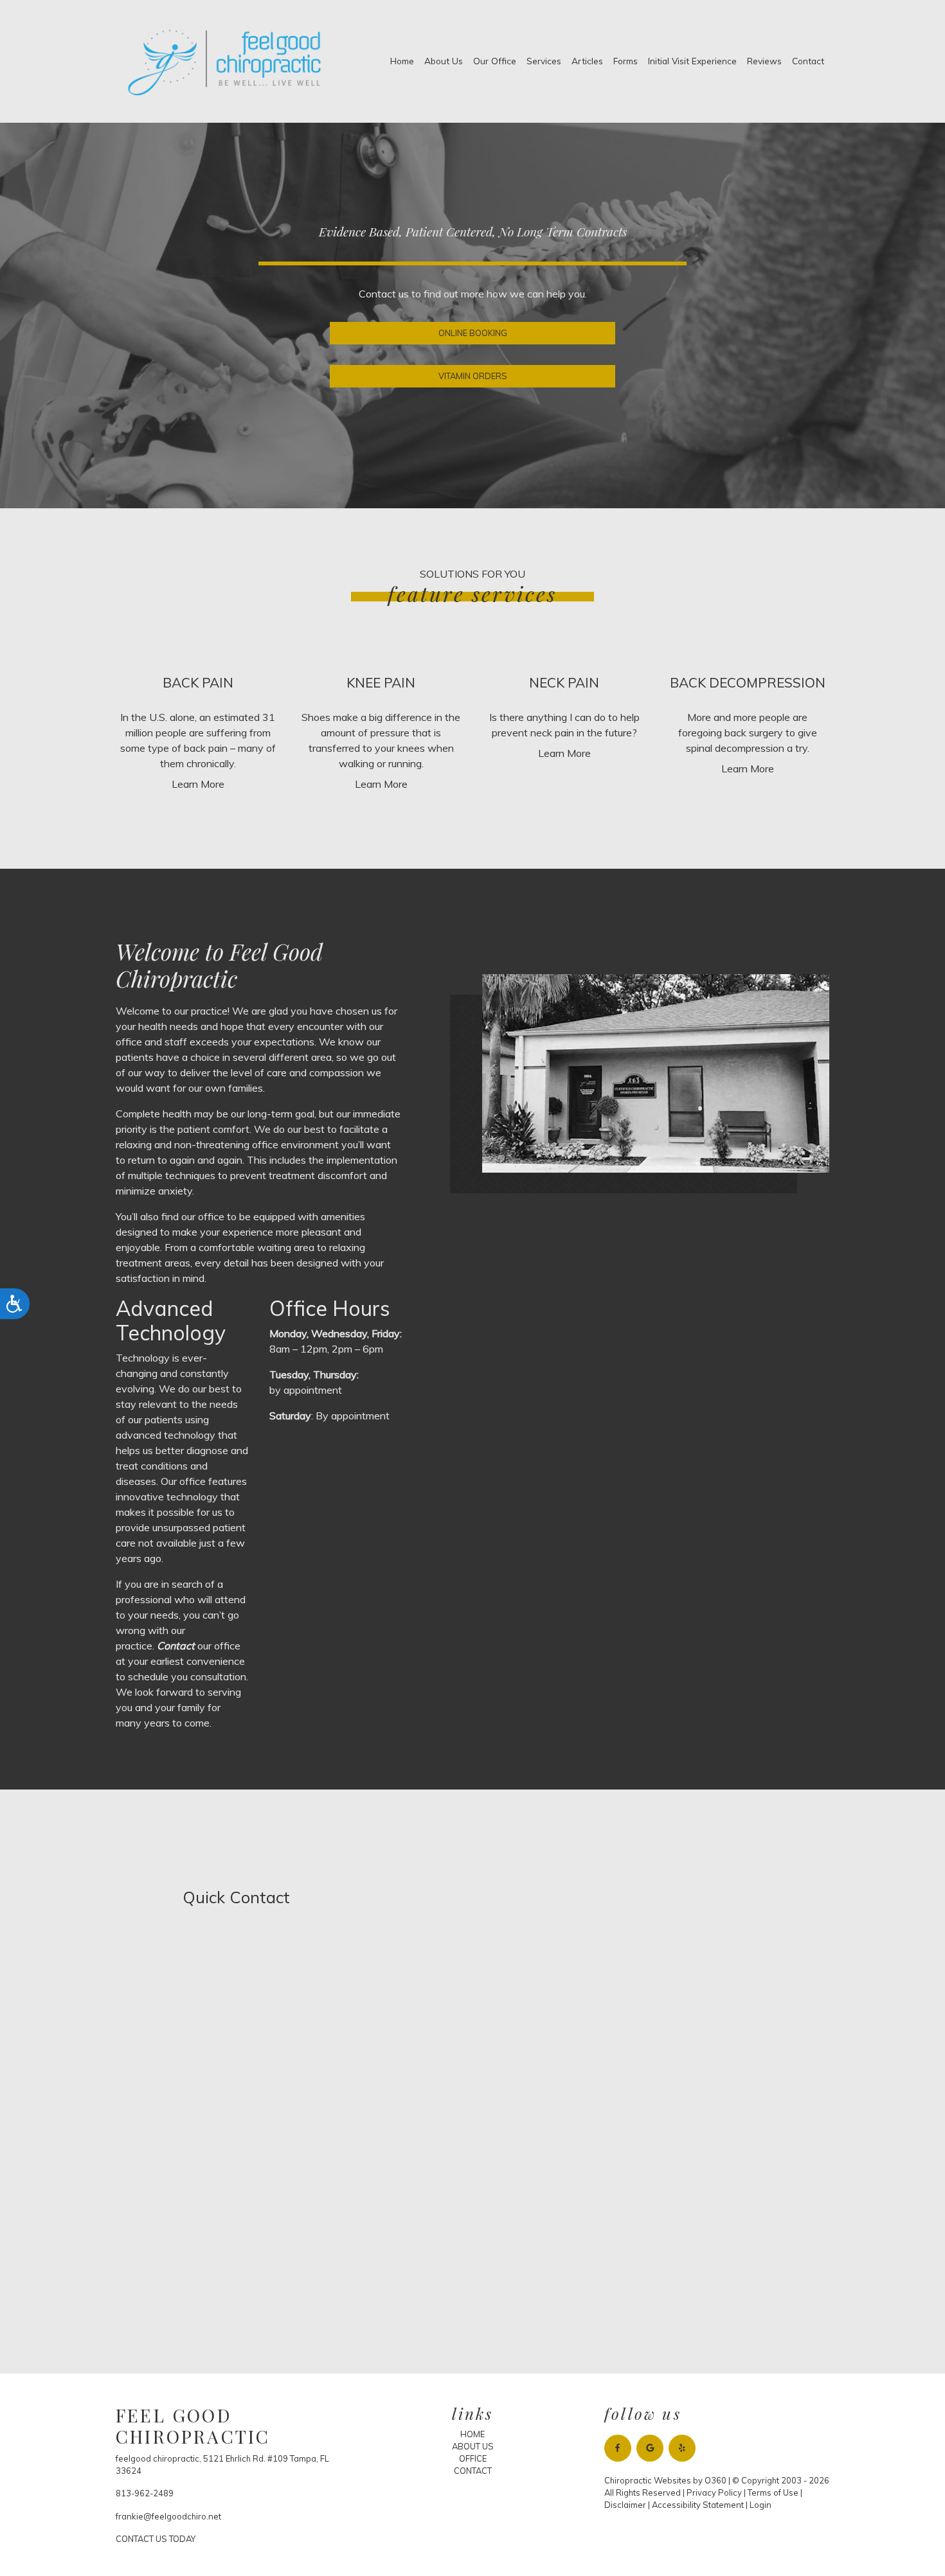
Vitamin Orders (473, 376)
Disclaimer (625, 2505)
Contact (808, 61)
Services (544, 61)
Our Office (495, 61)
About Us (444, 61)
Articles (587, 61)
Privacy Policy (714, 2492)
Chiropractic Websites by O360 (665, 2480)
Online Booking (473, 333)
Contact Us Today (156, 2539)
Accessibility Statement (698, 2505)
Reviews (764, 61)
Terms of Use (773, 2492)
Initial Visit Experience (692, 61)
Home (402, 61)
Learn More (198, 784)
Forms (625, 61)
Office (473, 2458)
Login (760, 2505)
